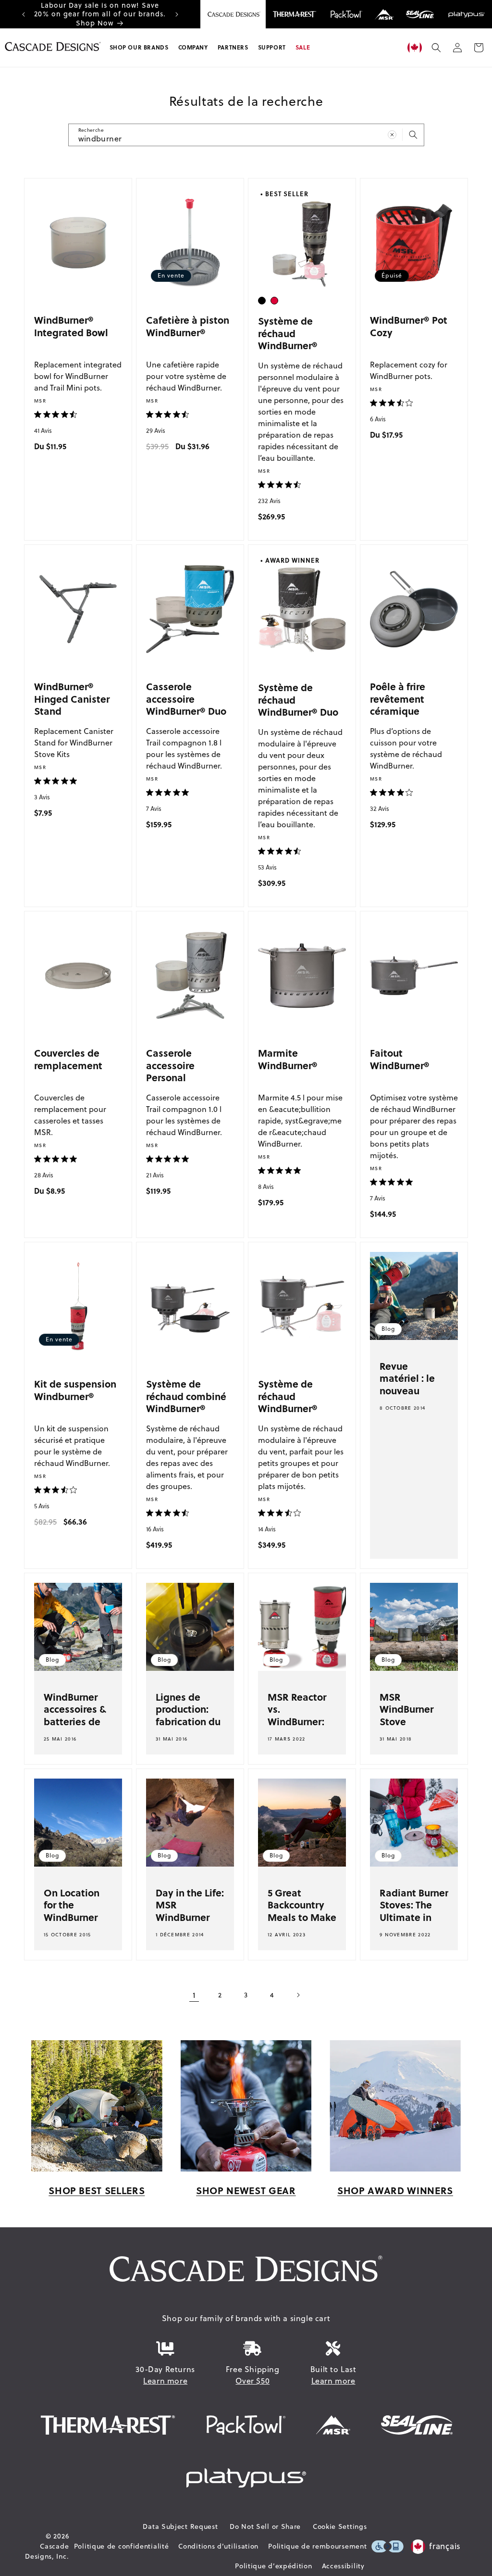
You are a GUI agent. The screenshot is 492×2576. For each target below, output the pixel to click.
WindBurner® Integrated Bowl (71, 326)
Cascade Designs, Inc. (47, 2551)
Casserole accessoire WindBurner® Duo (186, 698)
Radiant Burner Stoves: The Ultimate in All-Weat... (414, 1911)
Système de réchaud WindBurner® (288, 333)
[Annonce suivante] (177, 14)
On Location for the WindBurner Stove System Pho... (75, 1917)
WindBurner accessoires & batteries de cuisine (75, 1715)
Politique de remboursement (317, 2546)
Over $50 (252, 2381)
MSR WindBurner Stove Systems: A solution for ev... (406, 1727)
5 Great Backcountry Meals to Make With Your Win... (302, 1917)
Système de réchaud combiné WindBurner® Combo (186, 1402)
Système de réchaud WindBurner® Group (288, 1402)
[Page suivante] (298, 1995)
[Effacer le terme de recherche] (392, 135)
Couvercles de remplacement (68, 1059)
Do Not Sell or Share (265, 2526)
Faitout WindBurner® (400, 1059)
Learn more (165, 2381)
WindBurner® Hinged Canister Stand (72, 698)
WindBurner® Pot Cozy (409, 326)
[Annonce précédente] (24, 14)
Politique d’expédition (273, 2566)
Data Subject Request (180, 2526)
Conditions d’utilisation (218, 2546)
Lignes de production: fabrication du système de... (188, 1715)
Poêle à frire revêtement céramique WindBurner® (400, 705)
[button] (139, 48)
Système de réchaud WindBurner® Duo (298, 699)
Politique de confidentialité (122, 2546)
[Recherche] (413, 135)
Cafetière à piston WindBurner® (188, 326)
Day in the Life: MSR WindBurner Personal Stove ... (190, 1917)
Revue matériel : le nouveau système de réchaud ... (407, 1390)
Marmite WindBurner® (288, 1059)
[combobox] (246, 135)
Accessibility (343, 2566)
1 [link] (194, 1995)
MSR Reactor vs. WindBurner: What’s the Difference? (297, 1721)
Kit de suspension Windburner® (75, 1390)
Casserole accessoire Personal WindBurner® (176, 1071)
